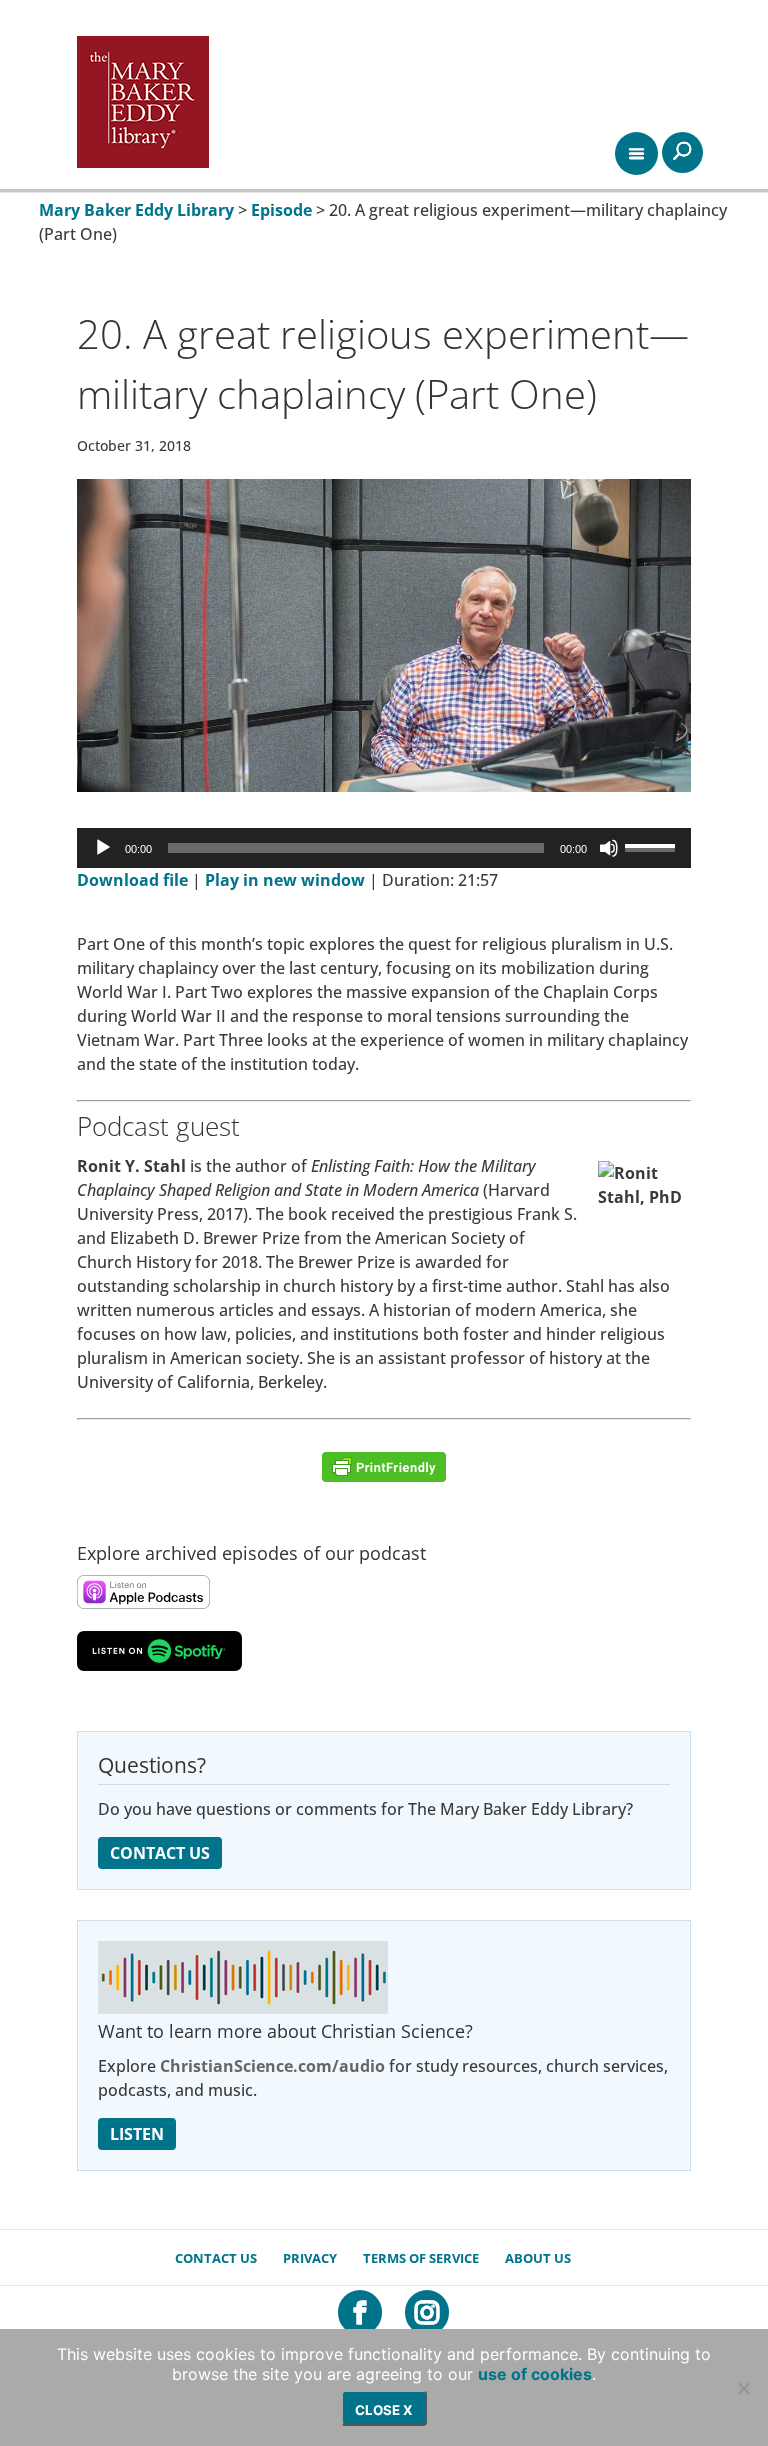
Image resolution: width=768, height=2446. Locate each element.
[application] (384, 848)
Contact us (216, 2258)
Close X (384, 2410)
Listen (137, 2134)
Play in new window (285, 880)
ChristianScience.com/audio (272, 2066)
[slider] (653, 846)
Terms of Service (421, 2258)
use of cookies (535, 2374)
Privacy (310, 2258)
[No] (743, 2388)
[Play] (103, 848)
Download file (132, 880)
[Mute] (609, 848)
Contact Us (160, 1853)
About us (538, 2258)
